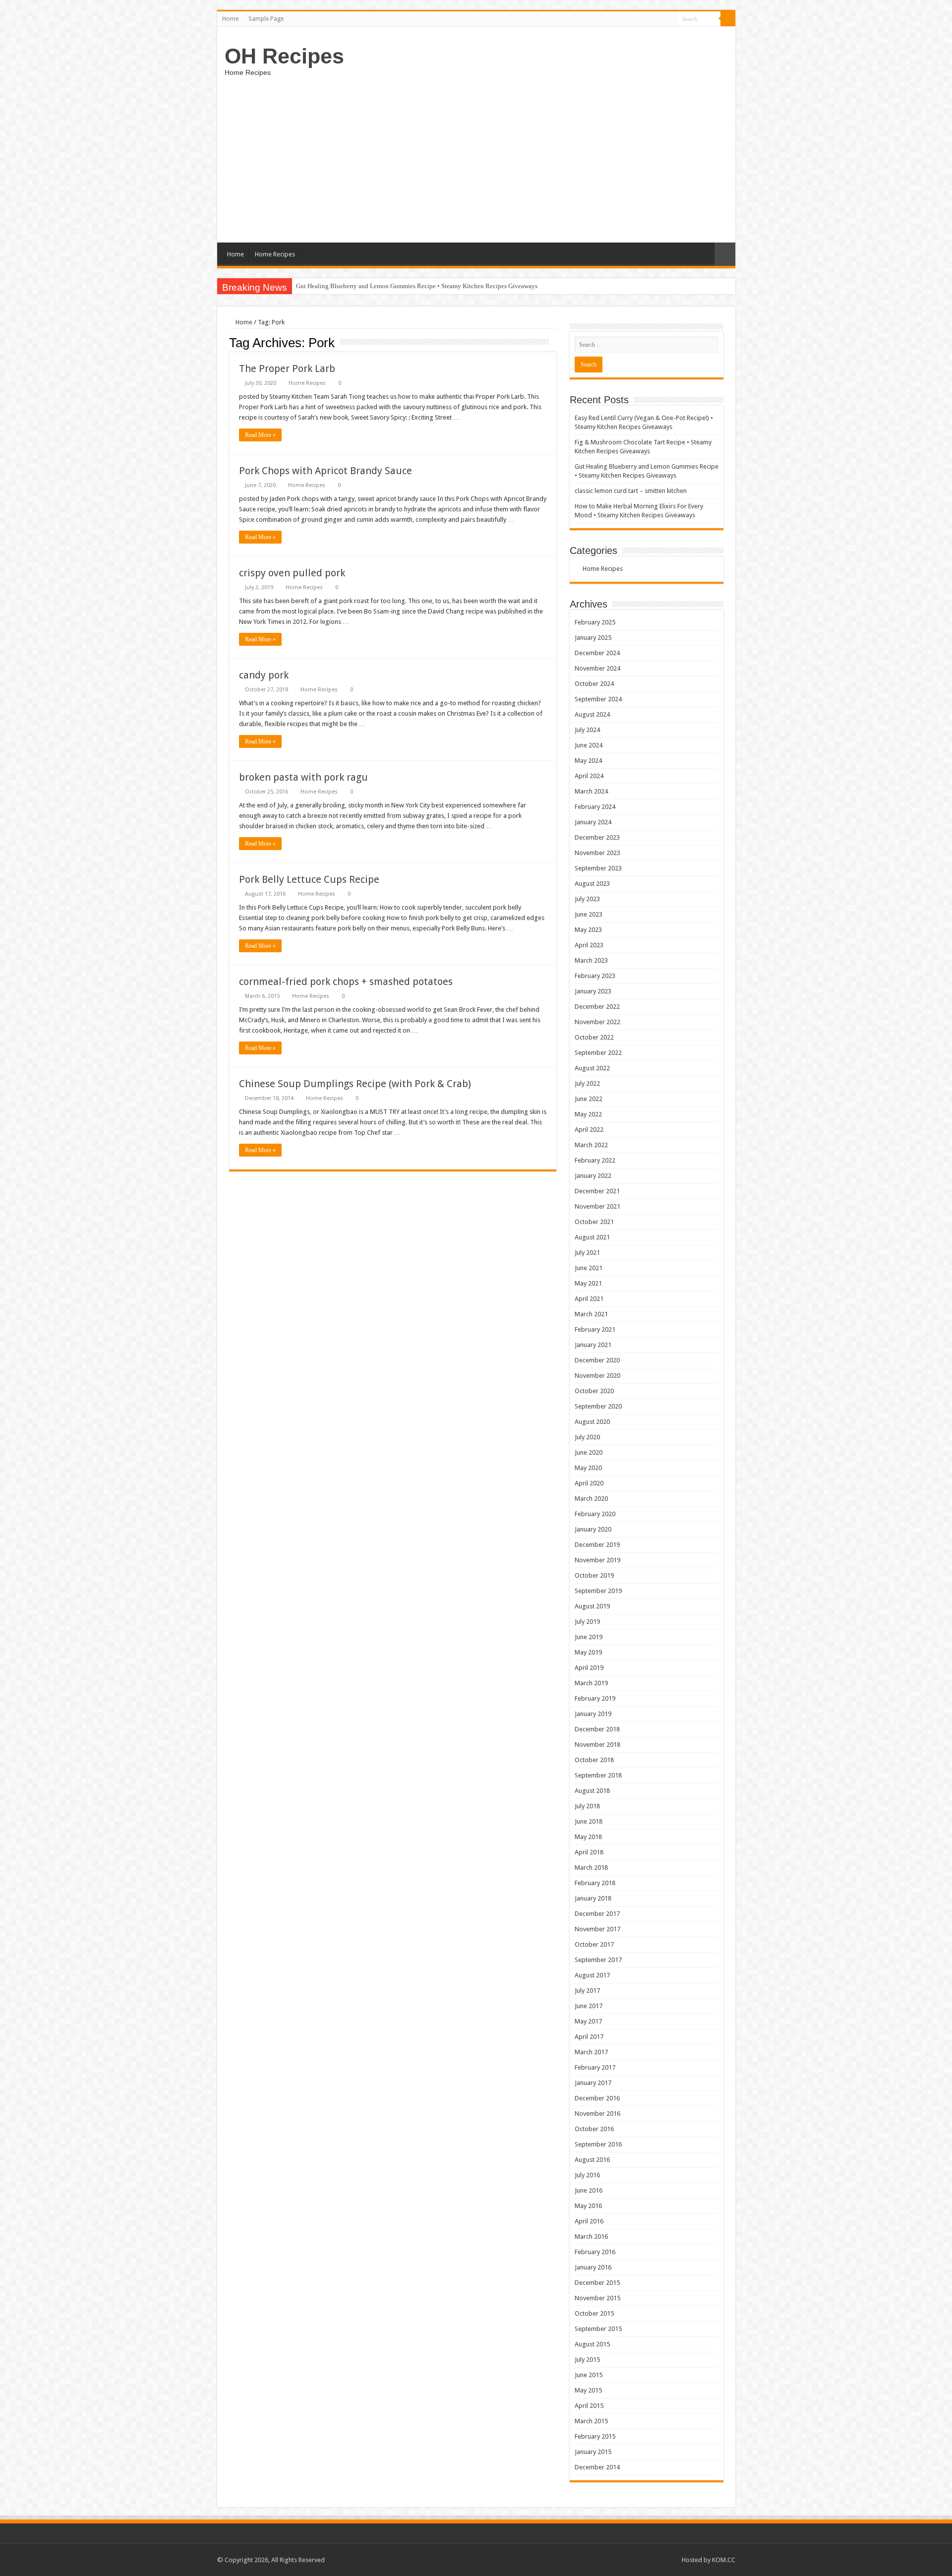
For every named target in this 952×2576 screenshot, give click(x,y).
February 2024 (595, 807)
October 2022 (594, 1037)
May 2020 (588, 1468)
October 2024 (594, 684)
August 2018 (592, 1791)
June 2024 (589, 745)
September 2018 (598, 1775)
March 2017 (591, 2052)
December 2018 (597, 1729)
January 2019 (593, 1714)
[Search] (728, 19)
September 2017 (598, 1960)
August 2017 (592, 1975)
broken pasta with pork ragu (303, 777)
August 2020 (592, 1422)
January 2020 (593, 1529)
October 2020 (594, 1391)
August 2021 (592, 1237)
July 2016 (587, 2175)
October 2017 (594, 1944)
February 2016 (595, 2252)
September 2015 (598, 2329)
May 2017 (588, 2021)
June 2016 (589, 2190)
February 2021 (595, 1329)
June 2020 (589, 1452)
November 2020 (597, 1376)
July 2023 (587, 899)
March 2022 (591, 1145)
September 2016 (598, 2144)
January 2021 (593, 1345)
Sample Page (266, 19)
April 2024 (589, 776)
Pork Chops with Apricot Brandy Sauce (326, 471)
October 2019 (594, 1575)
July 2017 (587, 1991)
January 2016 (593, 2267)
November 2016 (597, 2114)
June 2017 (589, 2006)
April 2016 (589, 2221)
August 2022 (592, 1068)
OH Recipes (284, 56)
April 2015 (589, 2406)
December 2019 (597, 1545)
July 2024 (587, 730)
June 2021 (589, 1268)
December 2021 (597, 1191)
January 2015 (593, 2452)
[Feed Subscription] (554, 342)
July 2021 (587, 1253)
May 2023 (588, 930)
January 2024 (593, 822)
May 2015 (588, 2390)
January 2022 (593, 1176)
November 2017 (597, 1929)
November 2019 (597, 1560)
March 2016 (591, 2237)
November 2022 (597, 1022)
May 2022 (588, 1114)
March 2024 (591, 791)
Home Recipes (275, 254)
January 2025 (593, 638)
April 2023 (589, 945)
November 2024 (597, 668)
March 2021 (591, 1314)
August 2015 (592, 2344)
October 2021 (594, 1222)
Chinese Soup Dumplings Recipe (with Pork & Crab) (355, 1084)
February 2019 (595, 1698)
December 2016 (597, 2098)
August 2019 (592, 1606)
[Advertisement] (476, 158)
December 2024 (597, 653)
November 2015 (597, 2298)
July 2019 (587, 1622)
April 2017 (589, 2037)
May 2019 (588, 1652)
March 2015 (591, 2421)
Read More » (260, 435)
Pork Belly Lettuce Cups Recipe (309, 879)
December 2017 (597, 1914)
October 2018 (594, 1760)
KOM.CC (724, 2560)
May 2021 (588, 1283)
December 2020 (597, 1360)
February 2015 (595, 2436)
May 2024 (588, 761)
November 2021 (597, 1206)
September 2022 (598, 1053)
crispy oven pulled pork (292, 573)
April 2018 (589, 1852)
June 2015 (589, 2375)
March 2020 (591, 1499)
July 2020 (587, 1437)
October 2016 (594, 2129)
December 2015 (597, 2283)
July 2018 (587, 1806)
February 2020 (595, 1514)
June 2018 (589, 1821)
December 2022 (597, 1007)
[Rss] (669, 19)
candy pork (264, 675)
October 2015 (594, 2313)
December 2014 (597, 2467)
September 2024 (598, 699)
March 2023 (591, 960)
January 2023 (593, 991)
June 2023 (589, 914)
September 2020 (598, 1406)
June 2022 (589, 1099)
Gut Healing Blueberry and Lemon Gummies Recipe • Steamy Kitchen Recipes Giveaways (417, 286)
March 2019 (591, 1683)
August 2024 (592, 714)
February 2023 (595, 976)
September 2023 (598, 868)
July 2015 (587, 2360)
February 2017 (595, 2067)
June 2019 (589, 1637)
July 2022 (587, 1083)
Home (230, 19)
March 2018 (591, 1868)
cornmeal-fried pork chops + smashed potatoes (346, 981)
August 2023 (592, 884)
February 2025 (595, 622)
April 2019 (589, 1668)
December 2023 (597, 837)
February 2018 (595, 1883)
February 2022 (595, 1160)
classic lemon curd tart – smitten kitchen (631, 491)
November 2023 (597, 853)
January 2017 (593, 2083)
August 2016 (592, 2160)
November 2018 (597, 1745)
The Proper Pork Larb (287, 368)
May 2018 (588, 1837)
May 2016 (588, 2206)
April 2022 (589, 1130)
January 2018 (593, 1898)
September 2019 (598, 1591)
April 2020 (589, 1483)
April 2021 (589, 1299)
